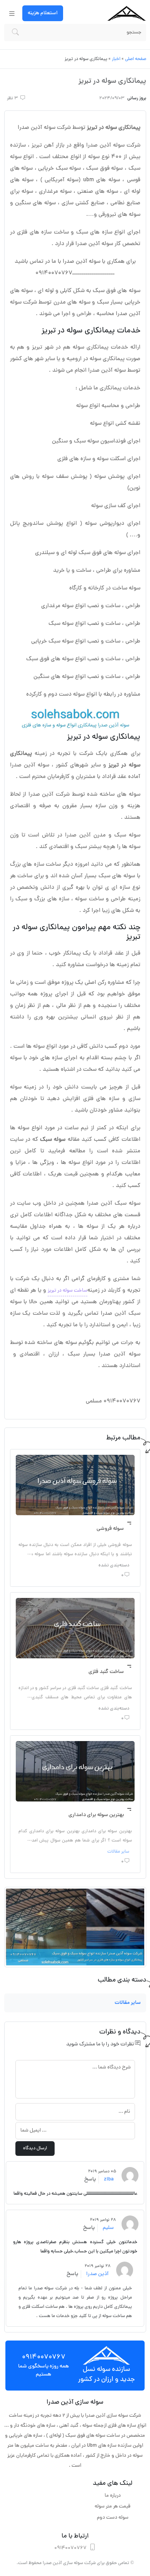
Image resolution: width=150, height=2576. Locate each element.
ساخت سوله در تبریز (67, 1291)
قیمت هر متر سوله (112, 2507)
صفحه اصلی (136, 59)
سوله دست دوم (113, 2518)
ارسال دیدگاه (35, 2149)
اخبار (116, 59)
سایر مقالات (118, 1852)
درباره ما (113, 2496)
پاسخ (90, 2179)
